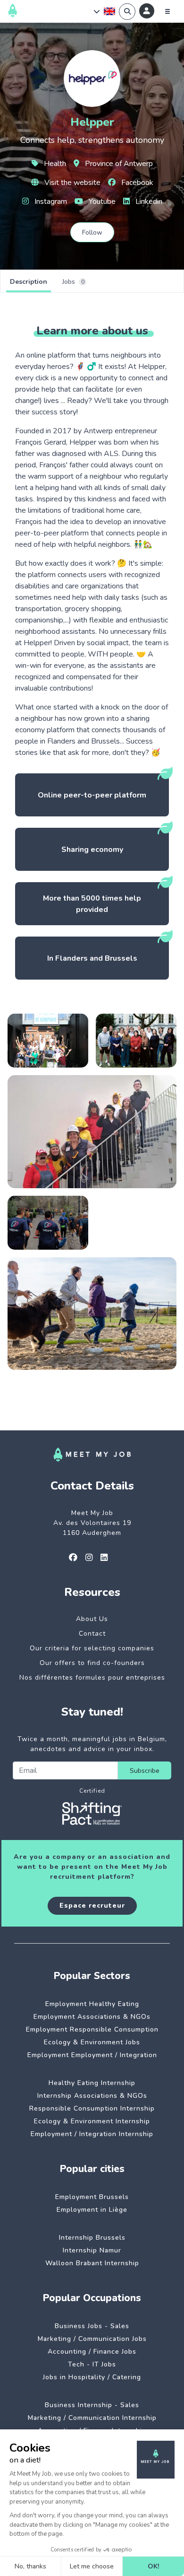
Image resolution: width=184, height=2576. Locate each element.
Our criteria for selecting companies (92, 1648)
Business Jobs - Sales (92, 2326)
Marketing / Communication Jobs (92, 2339)
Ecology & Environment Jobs (92, 2042)
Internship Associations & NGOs (92, 2096)
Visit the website (71, 183)
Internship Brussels (92, 2238)
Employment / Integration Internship (92, 2134)
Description (29, 282)
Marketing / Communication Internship (92, 2418)
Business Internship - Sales (92, 2405)
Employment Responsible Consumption (92, 2029)
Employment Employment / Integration (92, 2055)
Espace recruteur (92, 1906)
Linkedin (148, 202)
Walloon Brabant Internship (92, 2263)
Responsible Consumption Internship (92, 2108)
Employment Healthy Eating (92, 2004)
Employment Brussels (92, 2197)
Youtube (101, 202)
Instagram (50, 202)
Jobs (73, 282)
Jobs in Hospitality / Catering (92, 2377)
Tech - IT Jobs (92, 2364)
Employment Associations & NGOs (92, 2017)
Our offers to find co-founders (92, 1663)
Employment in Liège (92, 2210)
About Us (92, 1619)
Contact (92, 1634)
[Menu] (167, 11)
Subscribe (145, 1771)
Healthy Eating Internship (92, 2083)
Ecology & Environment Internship (92, 2121)
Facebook (136, 183)
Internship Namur (92, 2250)
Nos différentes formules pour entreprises (92, 1678)
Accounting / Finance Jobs (92, 2352)
